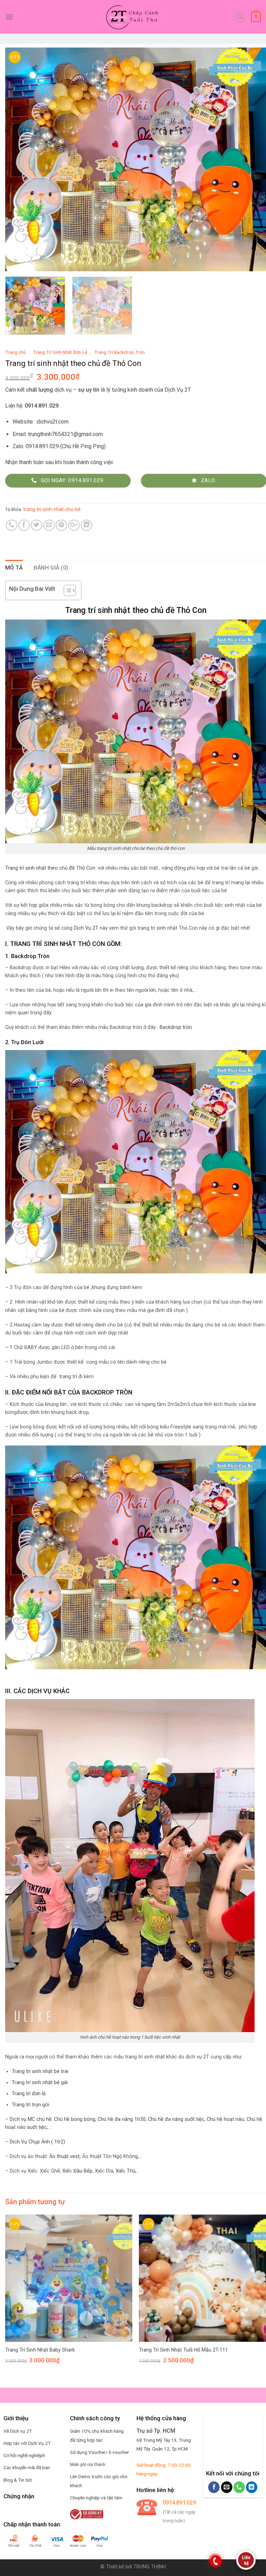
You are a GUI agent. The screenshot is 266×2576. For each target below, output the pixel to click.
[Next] (252, 159)
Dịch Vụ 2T (178, 390)
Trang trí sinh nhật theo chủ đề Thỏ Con (50, 868)
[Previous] (19, 159)
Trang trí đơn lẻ (29, 2094)
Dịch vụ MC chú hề (31, 2119)
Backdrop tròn (176, 1027)
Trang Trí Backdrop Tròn (119, 352)
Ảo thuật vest (64, 2156)
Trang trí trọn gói (30, 2105)
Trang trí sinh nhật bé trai (40, 2071)
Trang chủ (16, 352)
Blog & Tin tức (18, 2480)
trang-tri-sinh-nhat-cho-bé (52, 509)
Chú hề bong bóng (75, 2119)
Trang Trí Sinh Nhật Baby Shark (40, 2350)
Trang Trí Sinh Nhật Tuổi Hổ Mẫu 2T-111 (183, 2350)
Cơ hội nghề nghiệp (23, 2455)
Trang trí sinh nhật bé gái (40, 2083)
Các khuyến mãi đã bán (27, 2467)
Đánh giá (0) (51, 568)
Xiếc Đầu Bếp (77, 2171)
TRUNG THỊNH (150, 2567)
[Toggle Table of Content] (66, 590)
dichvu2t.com (53, 422)
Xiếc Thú (125, 2171)
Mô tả (14, 568)
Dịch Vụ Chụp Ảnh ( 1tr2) (37, 2142)
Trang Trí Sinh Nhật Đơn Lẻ (60, 352)
